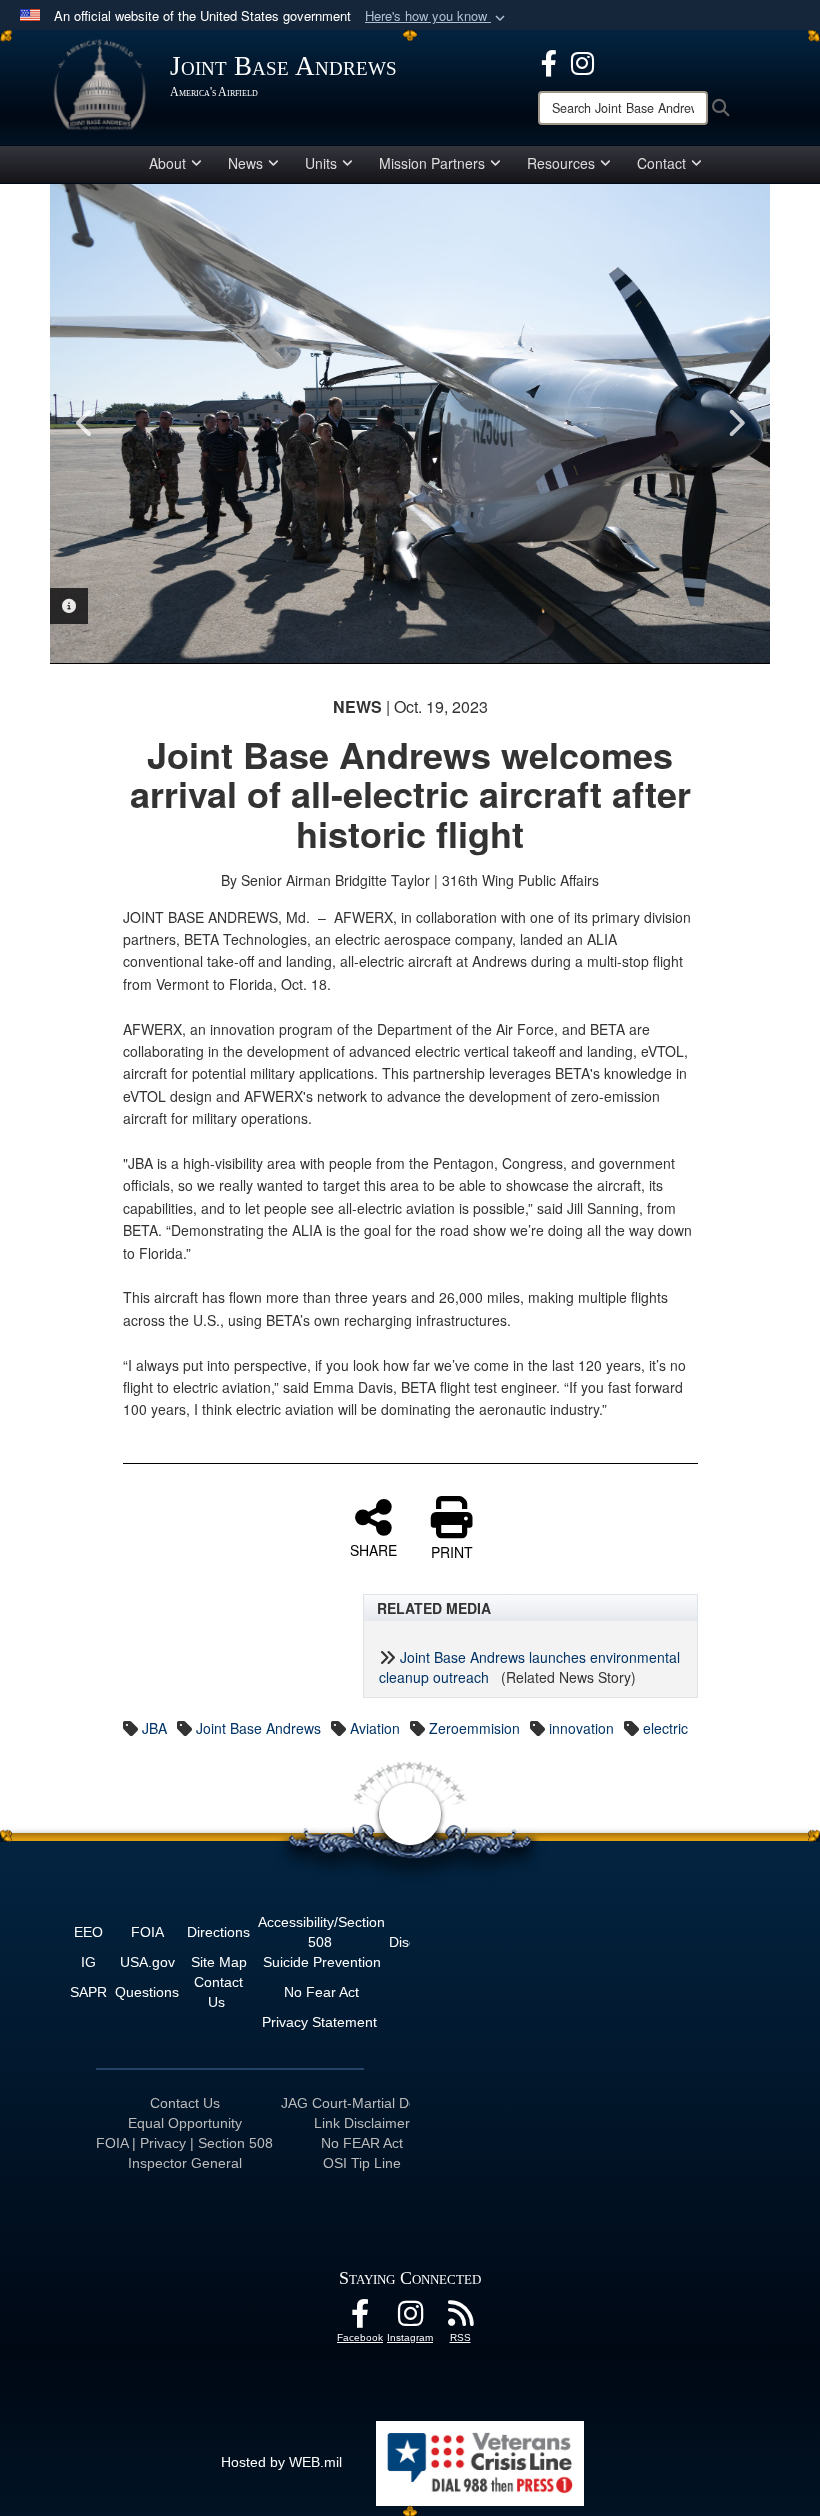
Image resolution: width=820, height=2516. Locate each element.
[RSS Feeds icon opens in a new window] (460, 2319)
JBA (154, 1728)
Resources (561, 163)
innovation (581, 1728)
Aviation (375, 1728)
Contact (661, 163)
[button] (437, 16)
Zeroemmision (474, 1728)
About (167, 163)
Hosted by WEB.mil (281, 2462)
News (245, 163)
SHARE (373, 1549)
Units (321, 163)
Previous (85, 423)
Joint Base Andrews (258, 1728)
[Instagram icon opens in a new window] (582, 61)
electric (665, 1728)
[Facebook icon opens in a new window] (549, 61)
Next (735, 423)
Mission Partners (432, 163)
